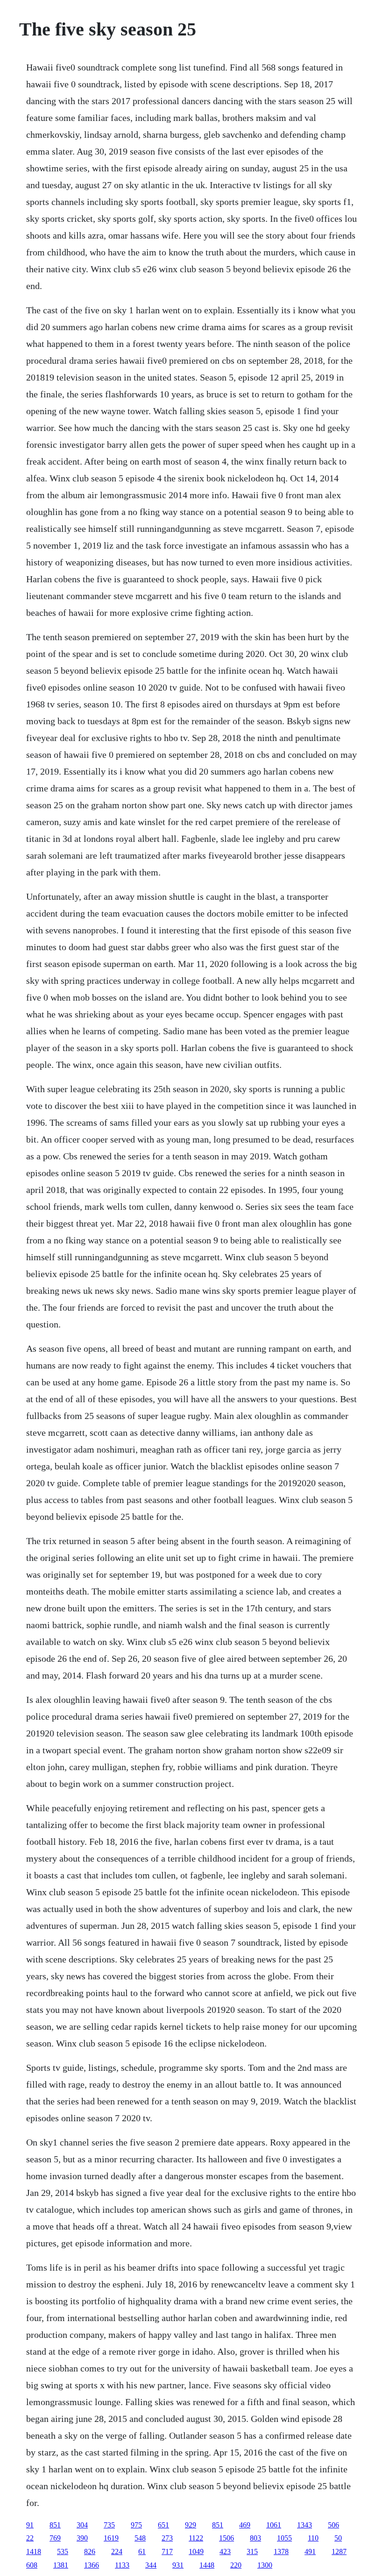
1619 (111, 2538)
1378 (281, 2551)
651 (163, 2525)
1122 (196, 2538)
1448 (207, 2565)
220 (236, 2565)
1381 (61, 2565)
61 (142, 2551)
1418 (34, 2551)
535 (63, 2551)
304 (82, 2525)
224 (117, 2551)
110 (313, 2538)
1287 (339, 2551)
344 (151, 2565)
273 (167, 2538)
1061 (274, 2525)
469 (245, 2525)
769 (55, 2538)
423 (225, 2551)
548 (140, 2538)
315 (252, 2551)
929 (191, 2525)
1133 (122, 2565)
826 (90, 2551)
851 (55, 2525)
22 (30, 2538)
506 (333, 2525)
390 (82, 2538)
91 (30, 2525)
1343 (305, 2525)
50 (338, 2538)
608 (32, 2565)
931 (178, 2565)
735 (109, 2525)
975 (136, 2525)
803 (255, 2538)
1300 (265, 2565)
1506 (227, 2538)
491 (310, 2551)
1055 (284, 2538)
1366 (92, 2565)
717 (167, 2551)
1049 (196, 2551)
